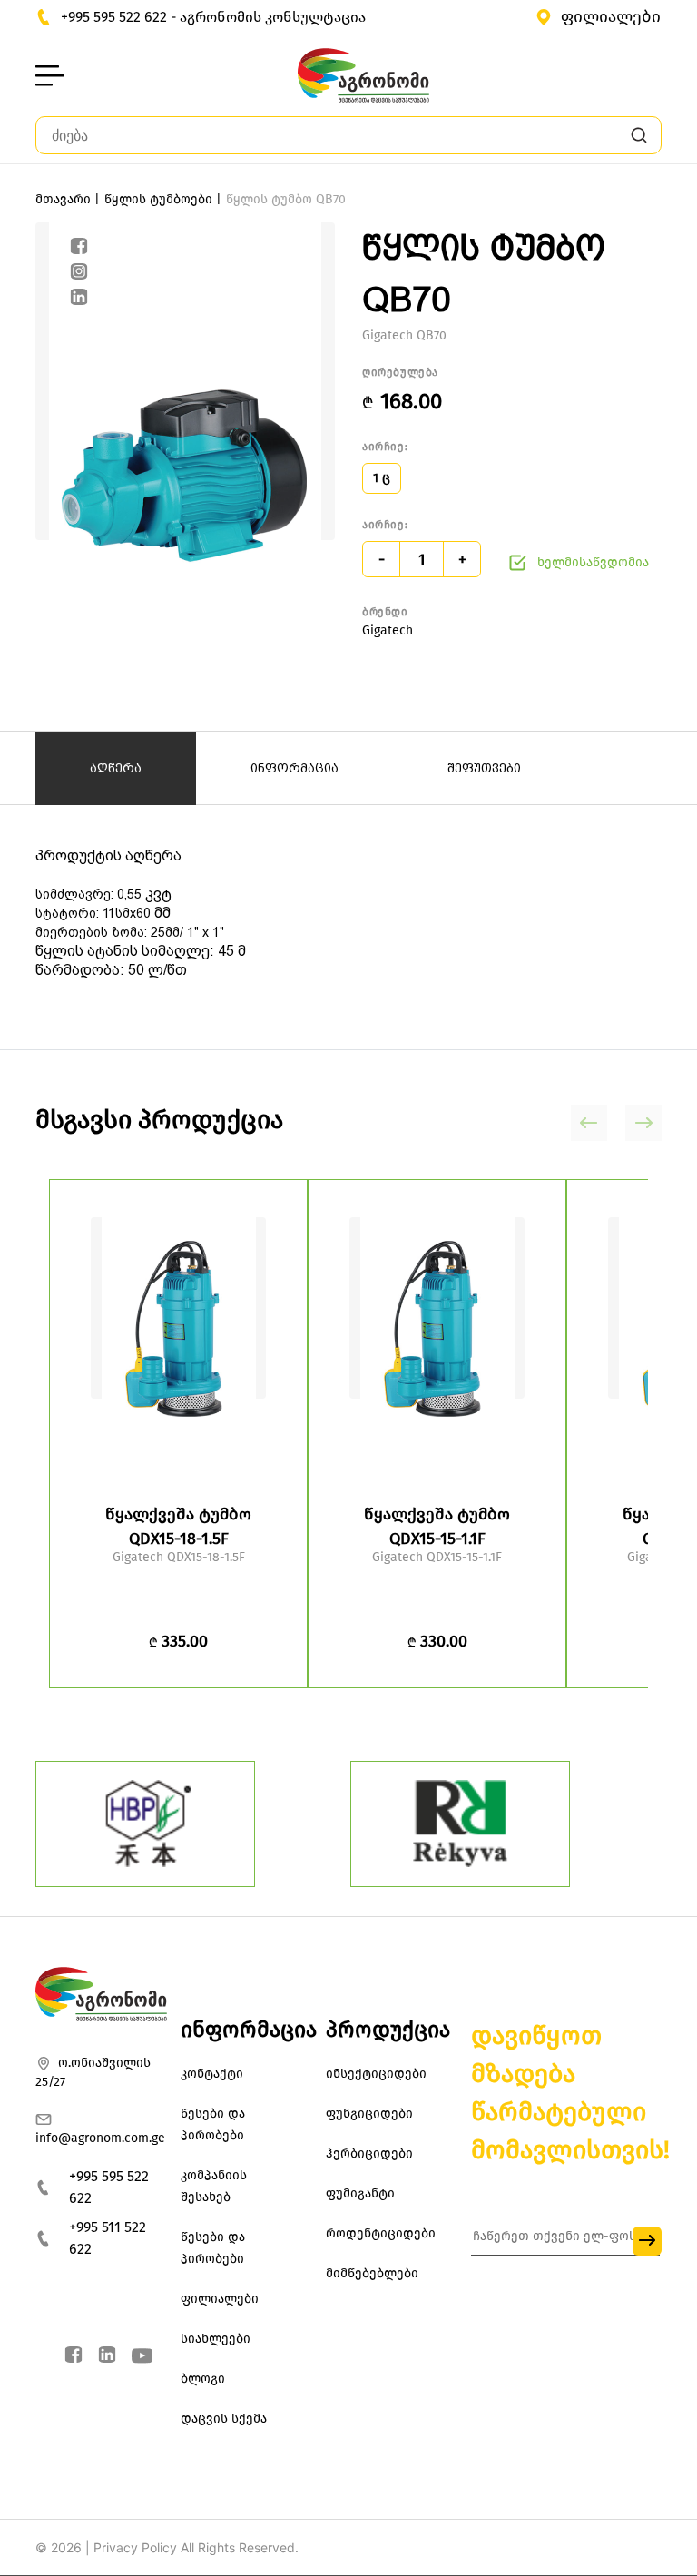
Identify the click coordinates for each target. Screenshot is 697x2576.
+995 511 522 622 (108, 2238)
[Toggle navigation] (50, 76)
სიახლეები (216, 2339)
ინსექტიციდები (376, 2074)
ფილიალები (611, 16)
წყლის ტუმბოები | (163, 199)
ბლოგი (203, 2379)
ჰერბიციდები (369, 2153)
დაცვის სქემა (224, 2419)
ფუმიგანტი (360, 2193)
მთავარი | (68, 199)
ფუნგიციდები (369, 2114)
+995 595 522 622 (109, 2187)
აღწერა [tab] (116, 768)
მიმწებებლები (372, 2273)
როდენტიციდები (381, 2233)
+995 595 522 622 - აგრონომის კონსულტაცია (213, 17)
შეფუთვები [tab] (484, 768)
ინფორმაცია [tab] (295, 768)
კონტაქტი (212, 2074)
